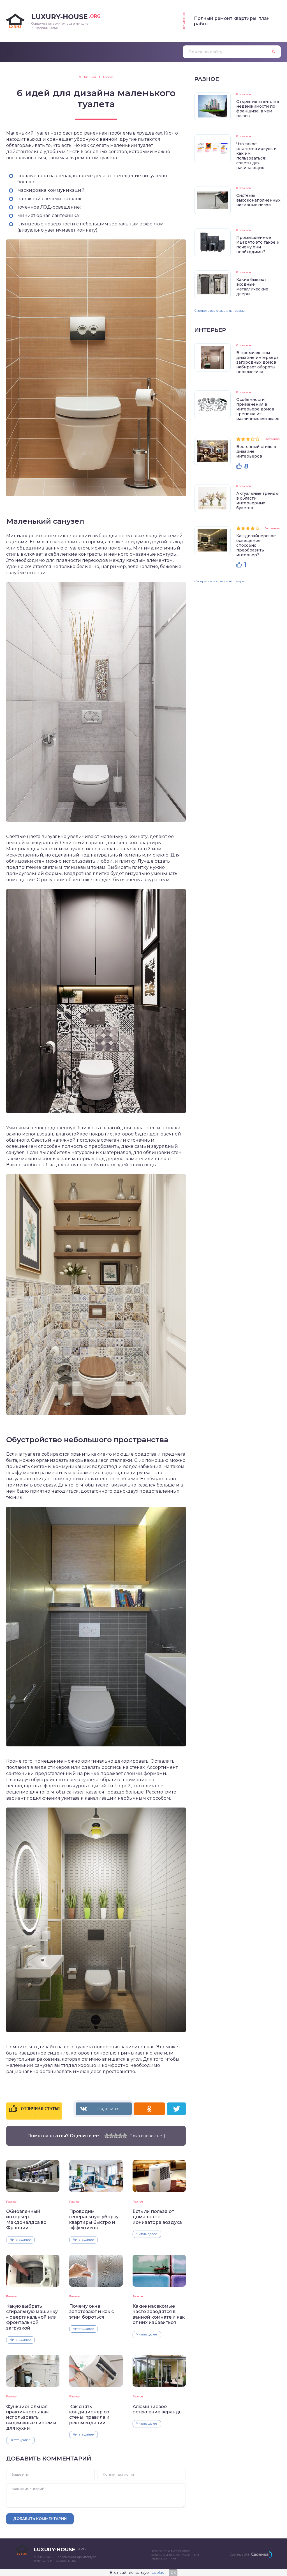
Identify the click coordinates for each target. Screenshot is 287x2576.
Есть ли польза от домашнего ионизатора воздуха (157, 2217)
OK (173, 2572)
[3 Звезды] (116, 2136)
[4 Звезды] (120, 2136)
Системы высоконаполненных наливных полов (258, 200)
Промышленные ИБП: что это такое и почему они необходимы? (258, 245)
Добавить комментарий (40, 2519)
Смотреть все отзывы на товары (219, 311)
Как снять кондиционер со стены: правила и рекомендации (89, 2415)
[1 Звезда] (107, 2136)
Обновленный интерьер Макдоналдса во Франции (26, 2220)
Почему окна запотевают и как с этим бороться (92, 2312)
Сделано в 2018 (239, 2555)
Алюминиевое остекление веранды (158, 2409)
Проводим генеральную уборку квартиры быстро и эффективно (94, 2220)
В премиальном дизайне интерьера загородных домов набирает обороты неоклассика (257, 362)
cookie (158, 2572)
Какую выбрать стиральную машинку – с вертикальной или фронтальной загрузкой (32, 2317)
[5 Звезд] (125, 2136)
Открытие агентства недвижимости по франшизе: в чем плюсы (258, 109)
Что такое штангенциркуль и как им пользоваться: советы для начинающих (256, 156)
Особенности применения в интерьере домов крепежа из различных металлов (258, 409)
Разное (11, 2202)
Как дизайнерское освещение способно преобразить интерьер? (256, 545)
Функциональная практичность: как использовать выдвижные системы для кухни (31, 2417)
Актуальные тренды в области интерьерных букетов (257, 501)
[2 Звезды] (111, 2136)
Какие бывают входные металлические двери (252, 287)
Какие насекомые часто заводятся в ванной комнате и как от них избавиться (159, 2314)
